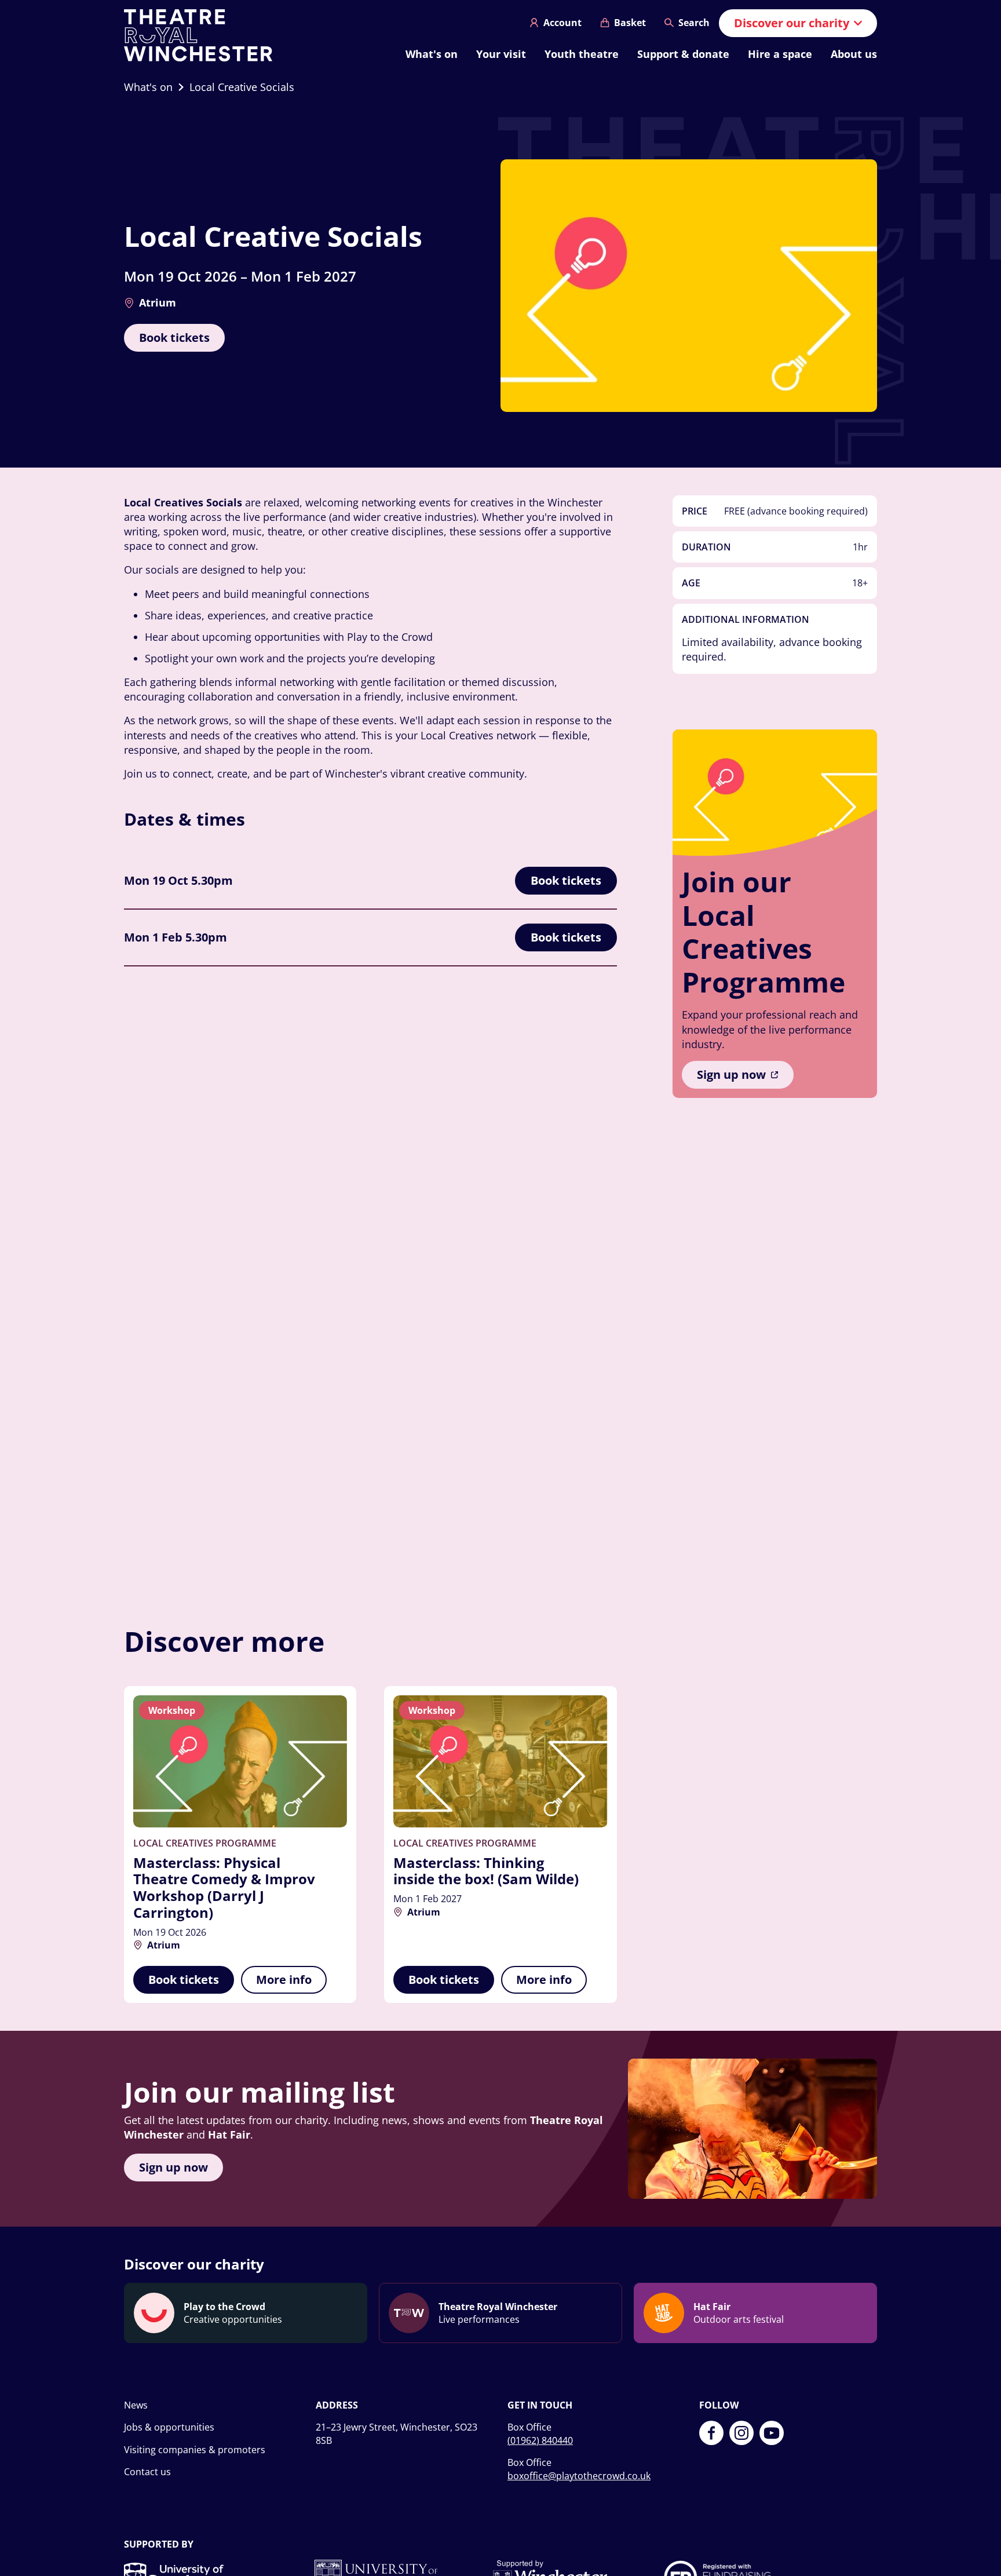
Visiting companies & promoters (195, 2450)
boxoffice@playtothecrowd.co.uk (579, 2476)
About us (854, 54)
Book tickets (174, 337)
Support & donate (683, 54)
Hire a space (780, 54)
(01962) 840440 (540, 2440)
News (136, 2405)
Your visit (501, 54)
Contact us (147, 2472)
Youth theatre (582, 54)
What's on (432, 54)
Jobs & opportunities (169, 2427)
